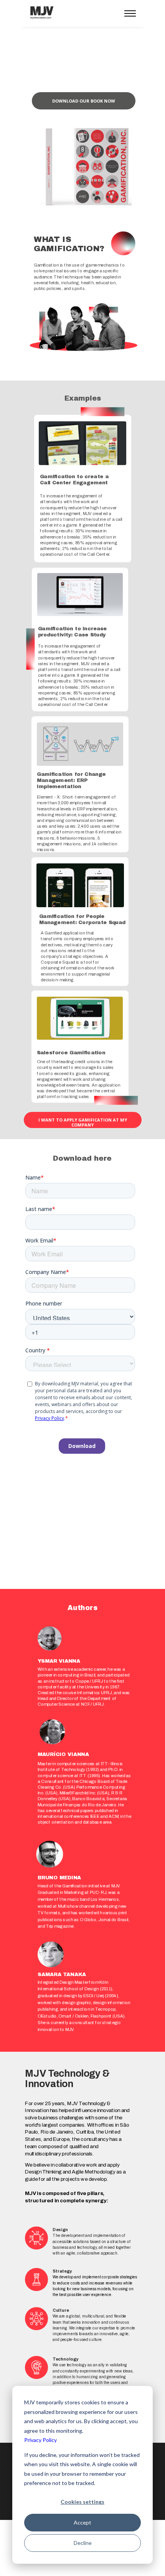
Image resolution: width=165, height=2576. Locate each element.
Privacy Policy (40, 2440)
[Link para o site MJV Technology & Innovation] (42, 23)
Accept (82, 2522)
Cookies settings (82, 2502)
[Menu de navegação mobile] (130, 13)
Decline (83, 2543)
